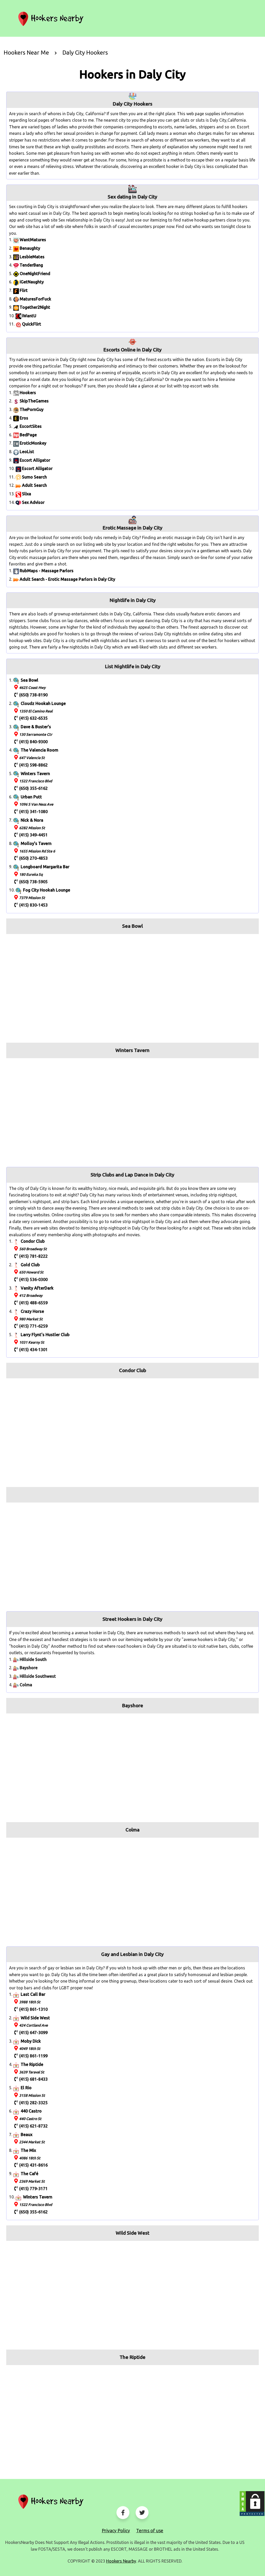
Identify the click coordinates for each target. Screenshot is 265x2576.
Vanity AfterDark (37, 1288)
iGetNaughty (32, 282)
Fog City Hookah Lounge (47, 890)
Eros (24, 418)
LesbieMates (32, 257)
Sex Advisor (33, 502)
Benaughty (30, 248)
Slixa (27, 494)
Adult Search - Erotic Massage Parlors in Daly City (67, 579)
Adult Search (34, 485)
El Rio (26, 2088)
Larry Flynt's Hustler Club (45, 1335)
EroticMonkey (33, 443)
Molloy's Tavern (36, 843)
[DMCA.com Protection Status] (252, 2504)
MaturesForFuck (35, 299)
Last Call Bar (33, 1994)
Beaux (27, 2135)
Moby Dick (31, 2041)
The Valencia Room (39, 750)
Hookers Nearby (121, 2561)
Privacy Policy (116, 2530)
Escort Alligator (35, 460)
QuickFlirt (32, 324)
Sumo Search (34, 477)
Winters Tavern (35, 774)
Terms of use (150, 2530)
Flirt (24, 290)
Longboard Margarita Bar (45, 867)
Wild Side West (35, 2018)
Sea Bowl (30, 680)
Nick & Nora (32, 820)
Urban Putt (31, 797)
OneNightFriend (35, 274)
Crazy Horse (32, 1311)
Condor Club (33, 1241)
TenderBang (31, 265)
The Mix (28, 2150)
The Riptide (32, 2064)
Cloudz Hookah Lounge (43, 703)
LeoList (27, 452)
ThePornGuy (32, 409)
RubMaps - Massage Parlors (47, 571)
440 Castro (31, 2111)
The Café (30, 2174)
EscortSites (31, 426)
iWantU (29, 316)
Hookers (28, 393)
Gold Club (30, 1265)
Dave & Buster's (36, 727)
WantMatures (33, 240)
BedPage (28, 435)
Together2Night (35, 307)
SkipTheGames (34, 401)
